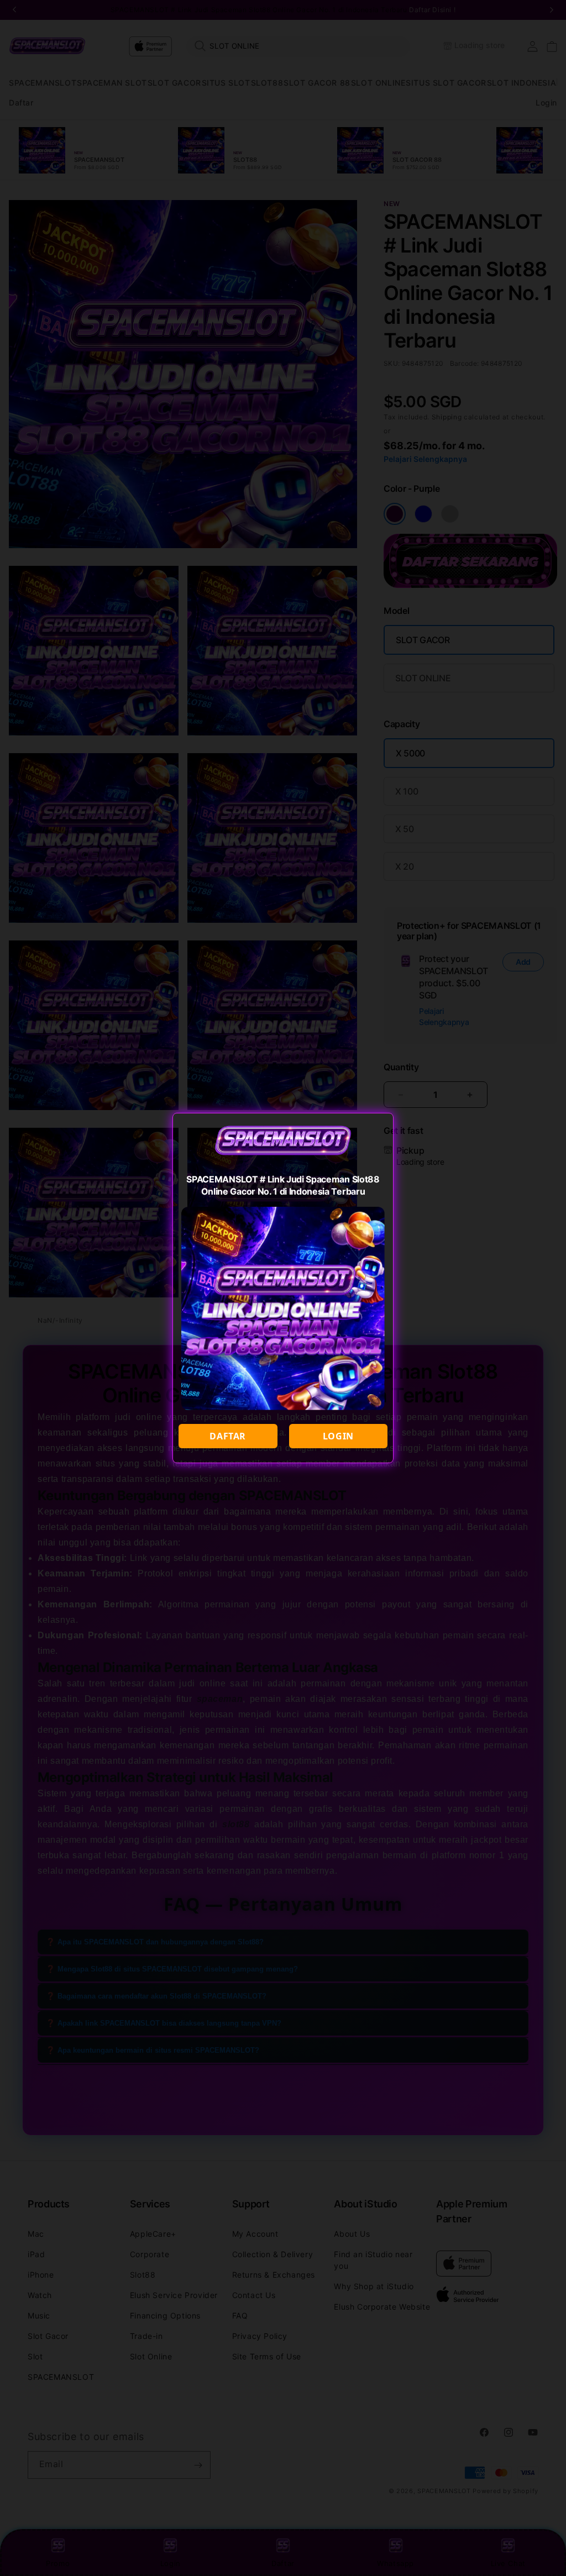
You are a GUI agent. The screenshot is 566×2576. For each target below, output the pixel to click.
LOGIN (338, 1436)
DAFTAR (228, 1436)
